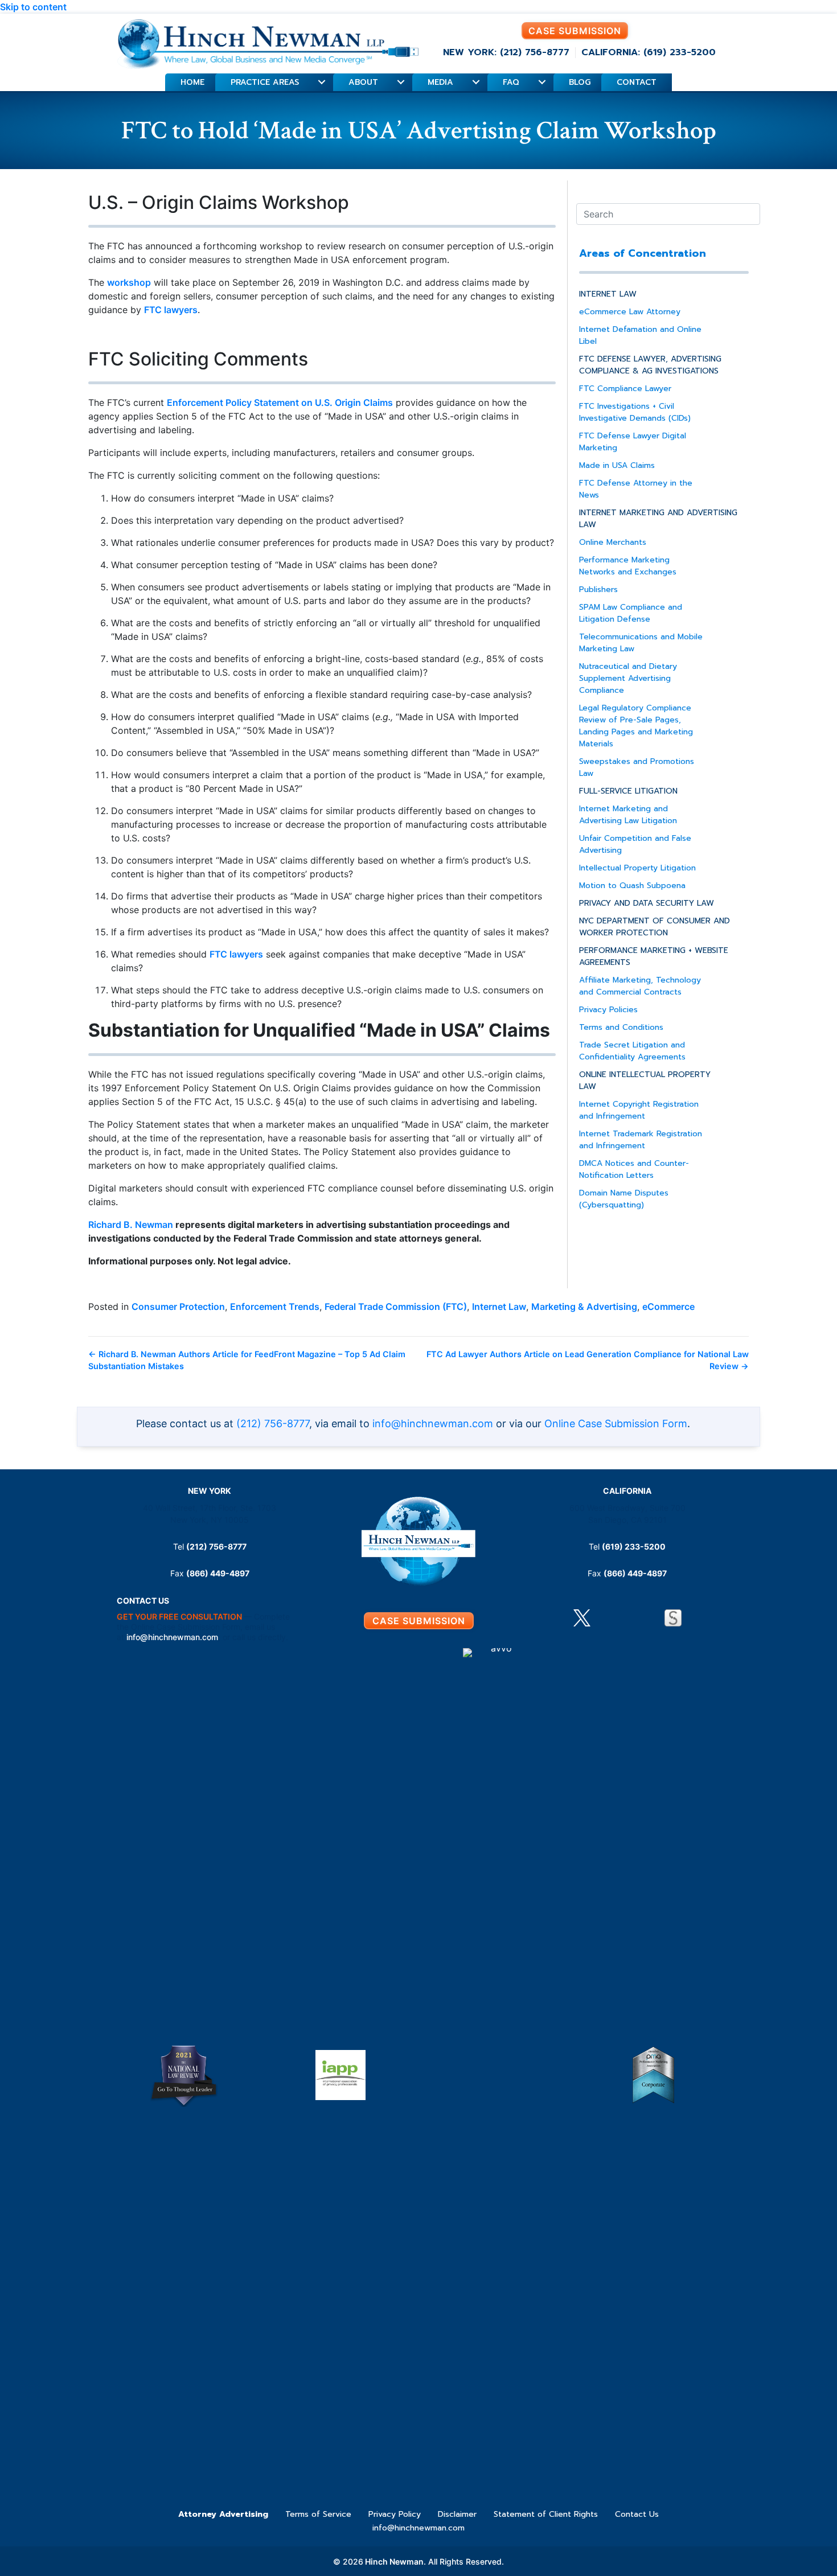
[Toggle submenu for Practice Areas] (321, 82)
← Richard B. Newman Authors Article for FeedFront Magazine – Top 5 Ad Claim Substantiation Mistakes (247, 1360)
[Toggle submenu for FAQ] (542, 82)
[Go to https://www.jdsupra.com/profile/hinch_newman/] (673, 1618)
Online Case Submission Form (616, 1423)
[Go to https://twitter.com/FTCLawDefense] (582, 1618)
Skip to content (33, 7)
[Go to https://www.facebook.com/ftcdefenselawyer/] (627, 1620)
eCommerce (668, 1307)
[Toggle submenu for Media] (476, 82)
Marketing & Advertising (584, 1307)
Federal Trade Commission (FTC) (396, 1307)
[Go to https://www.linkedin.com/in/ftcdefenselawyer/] (605, 1620)
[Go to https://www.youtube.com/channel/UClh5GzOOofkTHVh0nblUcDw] (650, 1620)
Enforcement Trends (275, 1307)
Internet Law (499, 1307)
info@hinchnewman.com (433, 1423)
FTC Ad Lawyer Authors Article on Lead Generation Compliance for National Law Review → (588, 1360)
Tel (210, 1546)
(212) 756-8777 (273, 1423)
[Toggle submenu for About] (401, 82)
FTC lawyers (171, 310)
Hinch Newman (393, 2561)
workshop (129, 282)
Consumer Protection (178, 1307)
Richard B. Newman (131, 1225)
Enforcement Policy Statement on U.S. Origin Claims (280, 402)
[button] (575, 31)
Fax (210, 1573)
